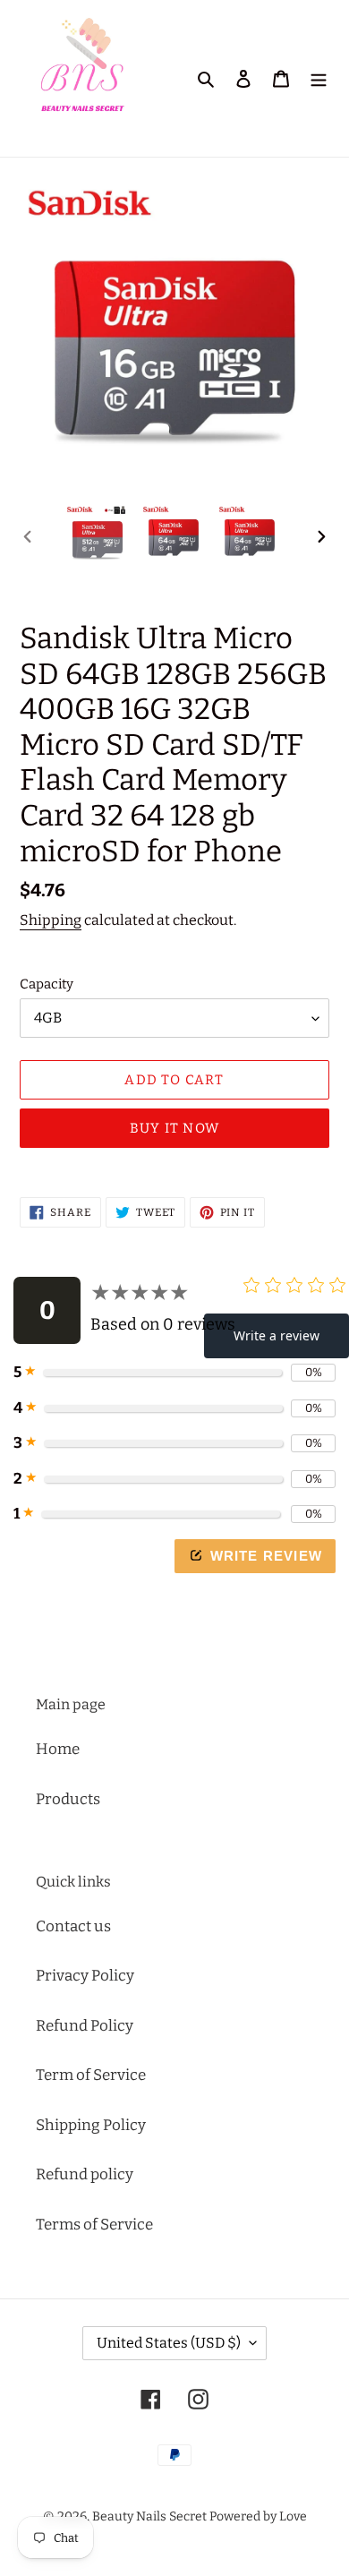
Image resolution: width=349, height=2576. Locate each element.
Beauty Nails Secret (149, 2516)
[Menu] (319, 79)
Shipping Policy (91, 2125)
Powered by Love (258, 2516)
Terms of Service (94, 2225)
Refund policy (85, 2174)
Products (68, 1799)
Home (58, 1749)
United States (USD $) (169, 2343)
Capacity (47, 984)
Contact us (73, 1926)
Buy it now (174, 1128)
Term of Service (91, 2075)
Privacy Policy (85, 1976)
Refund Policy (85, 2026)
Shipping (51, 920)
